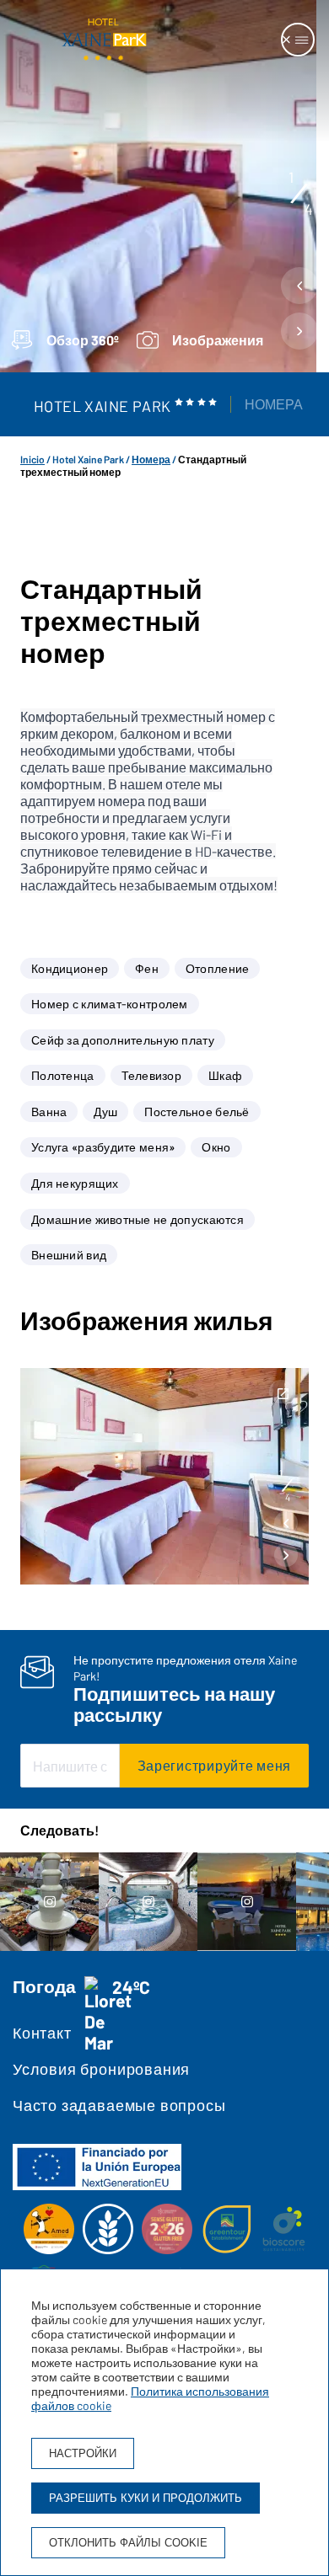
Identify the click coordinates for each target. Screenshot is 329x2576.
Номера (274, 404)
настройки (83, 2453)
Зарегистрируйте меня (214, 1765)
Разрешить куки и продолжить (146, 2498)
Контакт (42, 2033)
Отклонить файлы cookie (128, 2543)
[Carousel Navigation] (299, 313)
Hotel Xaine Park (88, 459)
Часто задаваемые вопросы (119, 2105)
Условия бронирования (101, 2069)
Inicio (32, 459)
